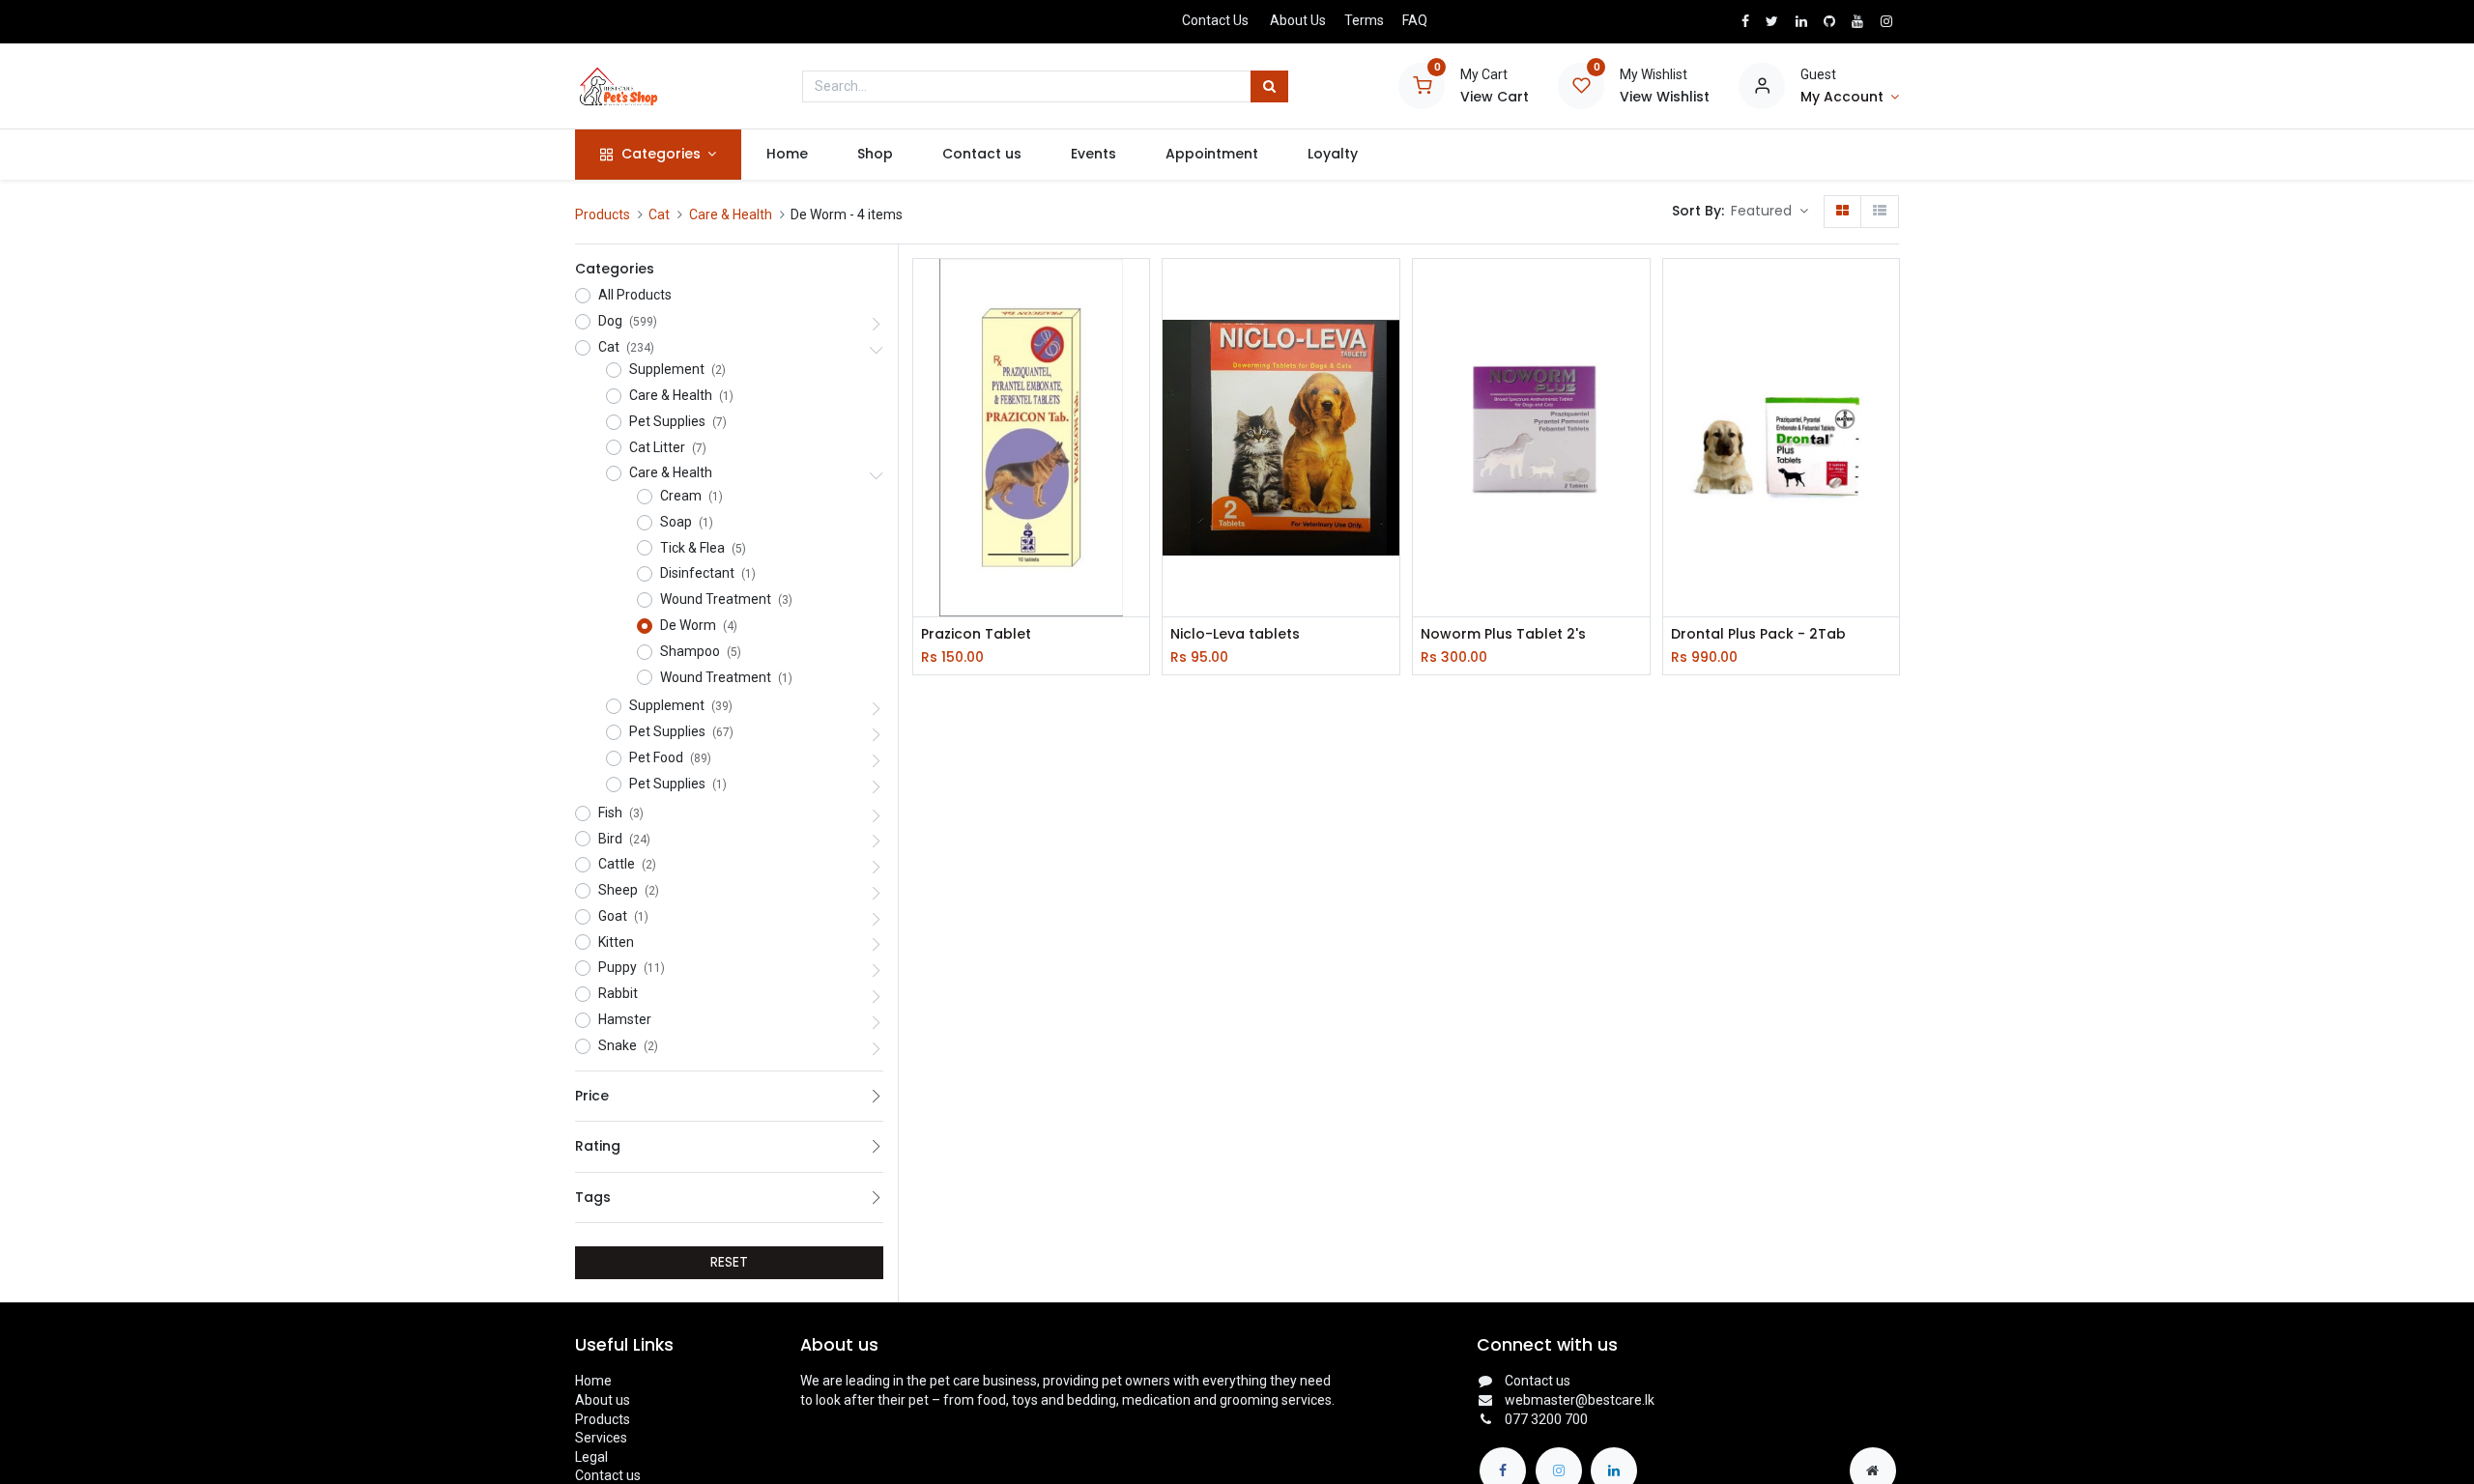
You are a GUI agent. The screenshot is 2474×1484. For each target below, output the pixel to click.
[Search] (1269, 87)
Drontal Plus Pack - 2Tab (1758, 634)
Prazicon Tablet (976, 634)
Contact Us (1215, 20)
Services (601, 1438)
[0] (1422, 85)
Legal (591, 1457)
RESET (729, 1262)
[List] (1880, 212)
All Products (635, 295)
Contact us (608, 1475)
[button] (1769, 212)
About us (603, 1400)
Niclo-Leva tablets (1235, 634)
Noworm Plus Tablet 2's (1503, 634)
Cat (659, 214)
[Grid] (1842, 212)
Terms (1364, 20)
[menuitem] (787, 155)
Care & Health (731, 214)
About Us (1298, 20)
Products (603, 214)
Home (593, 1381)
